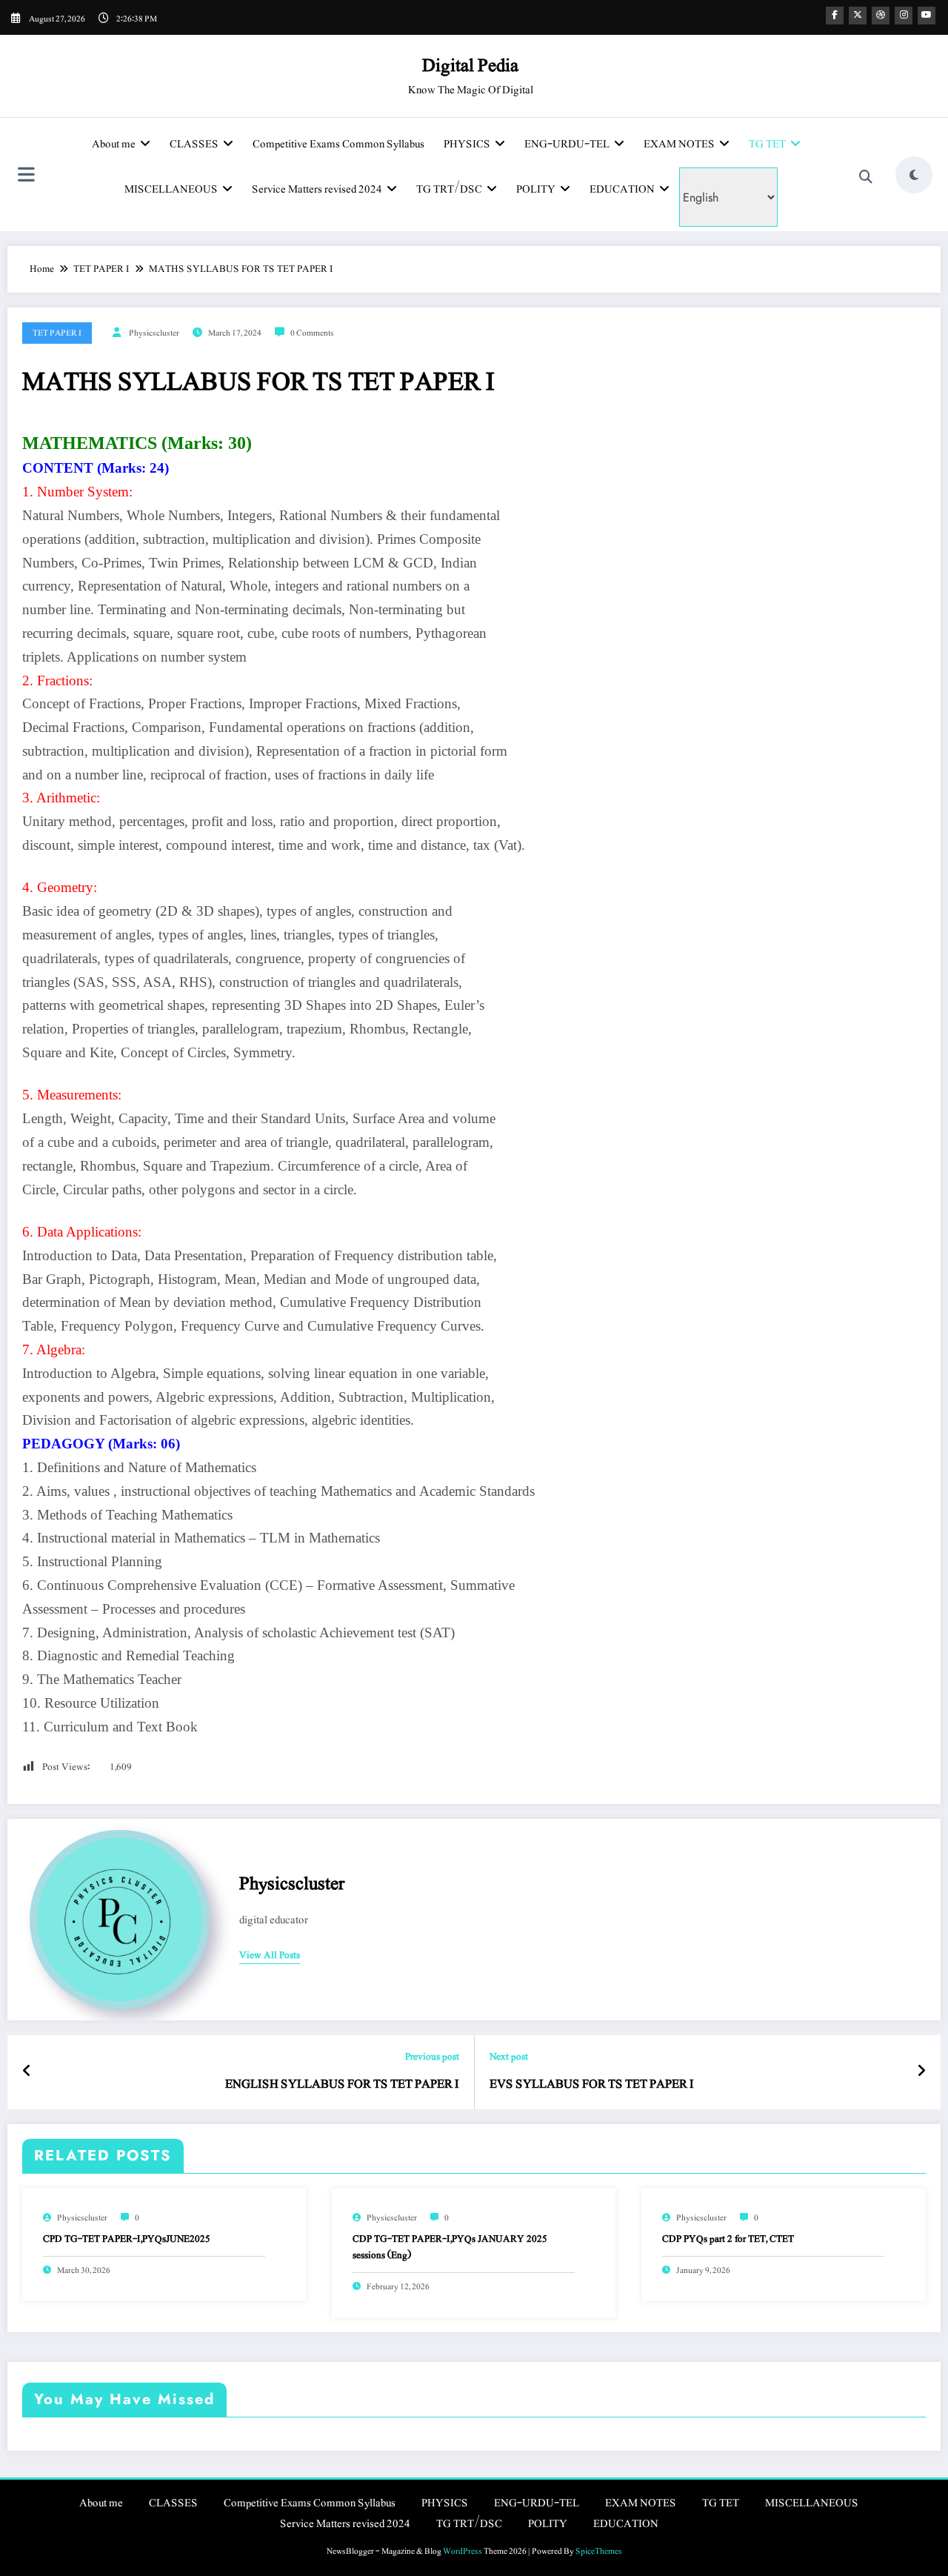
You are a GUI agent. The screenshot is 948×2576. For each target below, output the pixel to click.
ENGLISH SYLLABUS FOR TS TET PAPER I (342, 2084)
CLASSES (194, 144)
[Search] (866, 177)
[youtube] (927, 16)
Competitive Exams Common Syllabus (338, 144)
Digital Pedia (470, 65)
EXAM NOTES (679, 144)
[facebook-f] (835, 16)
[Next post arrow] (921, 2072)
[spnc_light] (914, 175)
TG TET (767, 144)
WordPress (463, 2551)
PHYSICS (467, 144)
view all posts (270, 1956)
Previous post (432, 2057)
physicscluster (154, 333)
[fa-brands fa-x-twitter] (858, 16)
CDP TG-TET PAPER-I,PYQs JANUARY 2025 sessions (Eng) (450, 2247)
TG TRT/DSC (449, 189)
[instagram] (904, 16)
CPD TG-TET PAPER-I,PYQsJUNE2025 (127, 2239)
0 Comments (312, 333)
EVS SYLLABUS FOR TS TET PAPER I (592, 2084)
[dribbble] (881, 16)
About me (114, 144)
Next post (509, 2057)
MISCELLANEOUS (171, 189)
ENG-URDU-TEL (567, 144)
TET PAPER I (57, 333)
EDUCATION (622, 189)
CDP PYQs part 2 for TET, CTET (728, 2239)
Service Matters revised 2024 (317, 189)
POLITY (536, 189)
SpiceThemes (599, 2551)
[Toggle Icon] (26, 176)
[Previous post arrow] (27, 2072)
